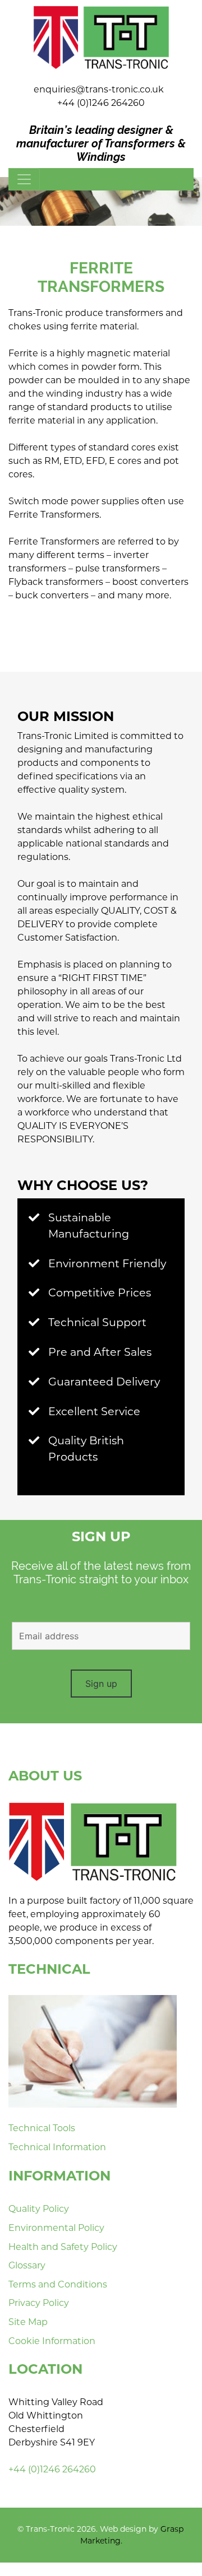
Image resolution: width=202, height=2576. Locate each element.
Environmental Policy (56, 2228)
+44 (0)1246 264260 (101, 103)
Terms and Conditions (58, 2284)
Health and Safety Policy (63, 2247)
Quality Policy (39, 2209)
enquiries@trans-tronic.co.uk (99, 89)
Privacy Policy (39, 2303)
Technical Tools (42, 2128)
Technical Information (57, 2147)
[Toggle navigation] (24, 179)
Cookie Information (52, 2341)
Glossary (27, 2265)
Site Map (28, 2322)
